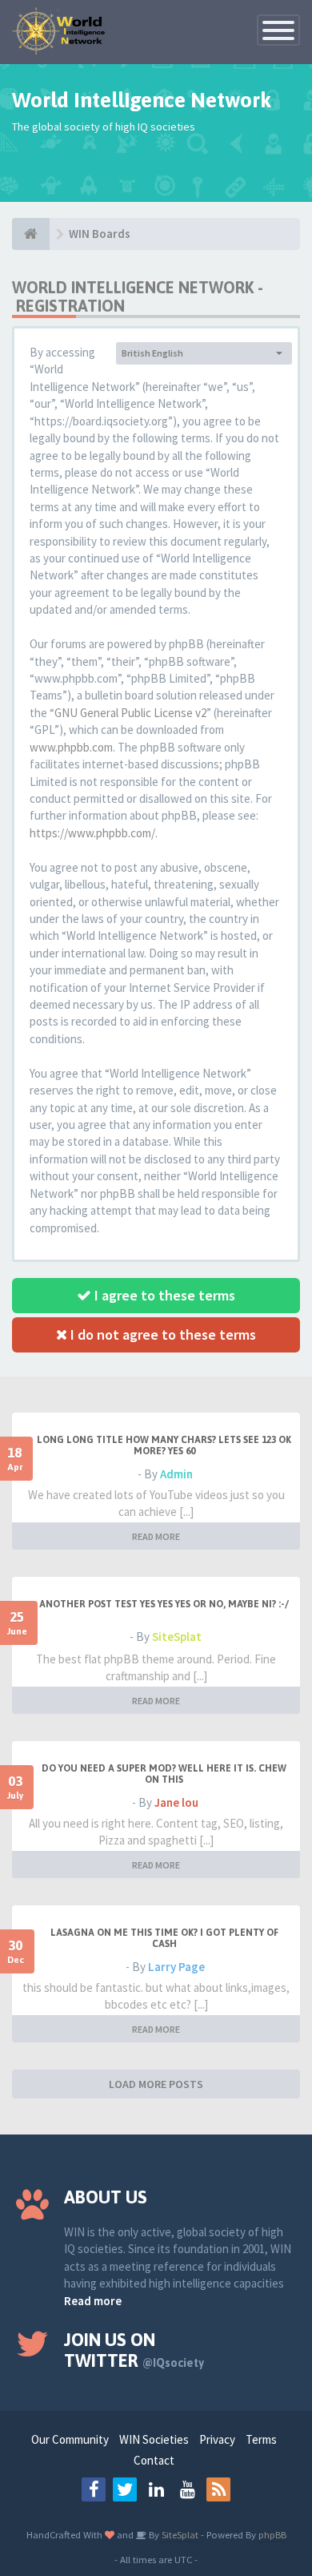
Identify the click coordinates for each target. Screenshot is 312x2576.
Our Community (70, 2439)
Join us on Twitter (134, 2350)
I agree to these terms (163, 1295)
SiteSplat (177, 1637)
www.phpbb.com (71, 747)
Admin (176, 1474)
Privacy (217, 2439)
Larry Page (176, 1967)
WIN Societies (154, 2439)
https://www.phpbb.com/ (92, 833)
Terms (261, 2439)
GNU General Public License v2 (130, 713)
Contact (154, 2460)
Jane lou (176, 1802)
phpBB (272, 2534)
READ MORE (156, 1536)
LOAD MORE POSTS (156, 2084)
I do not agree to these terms (162, 1334)
